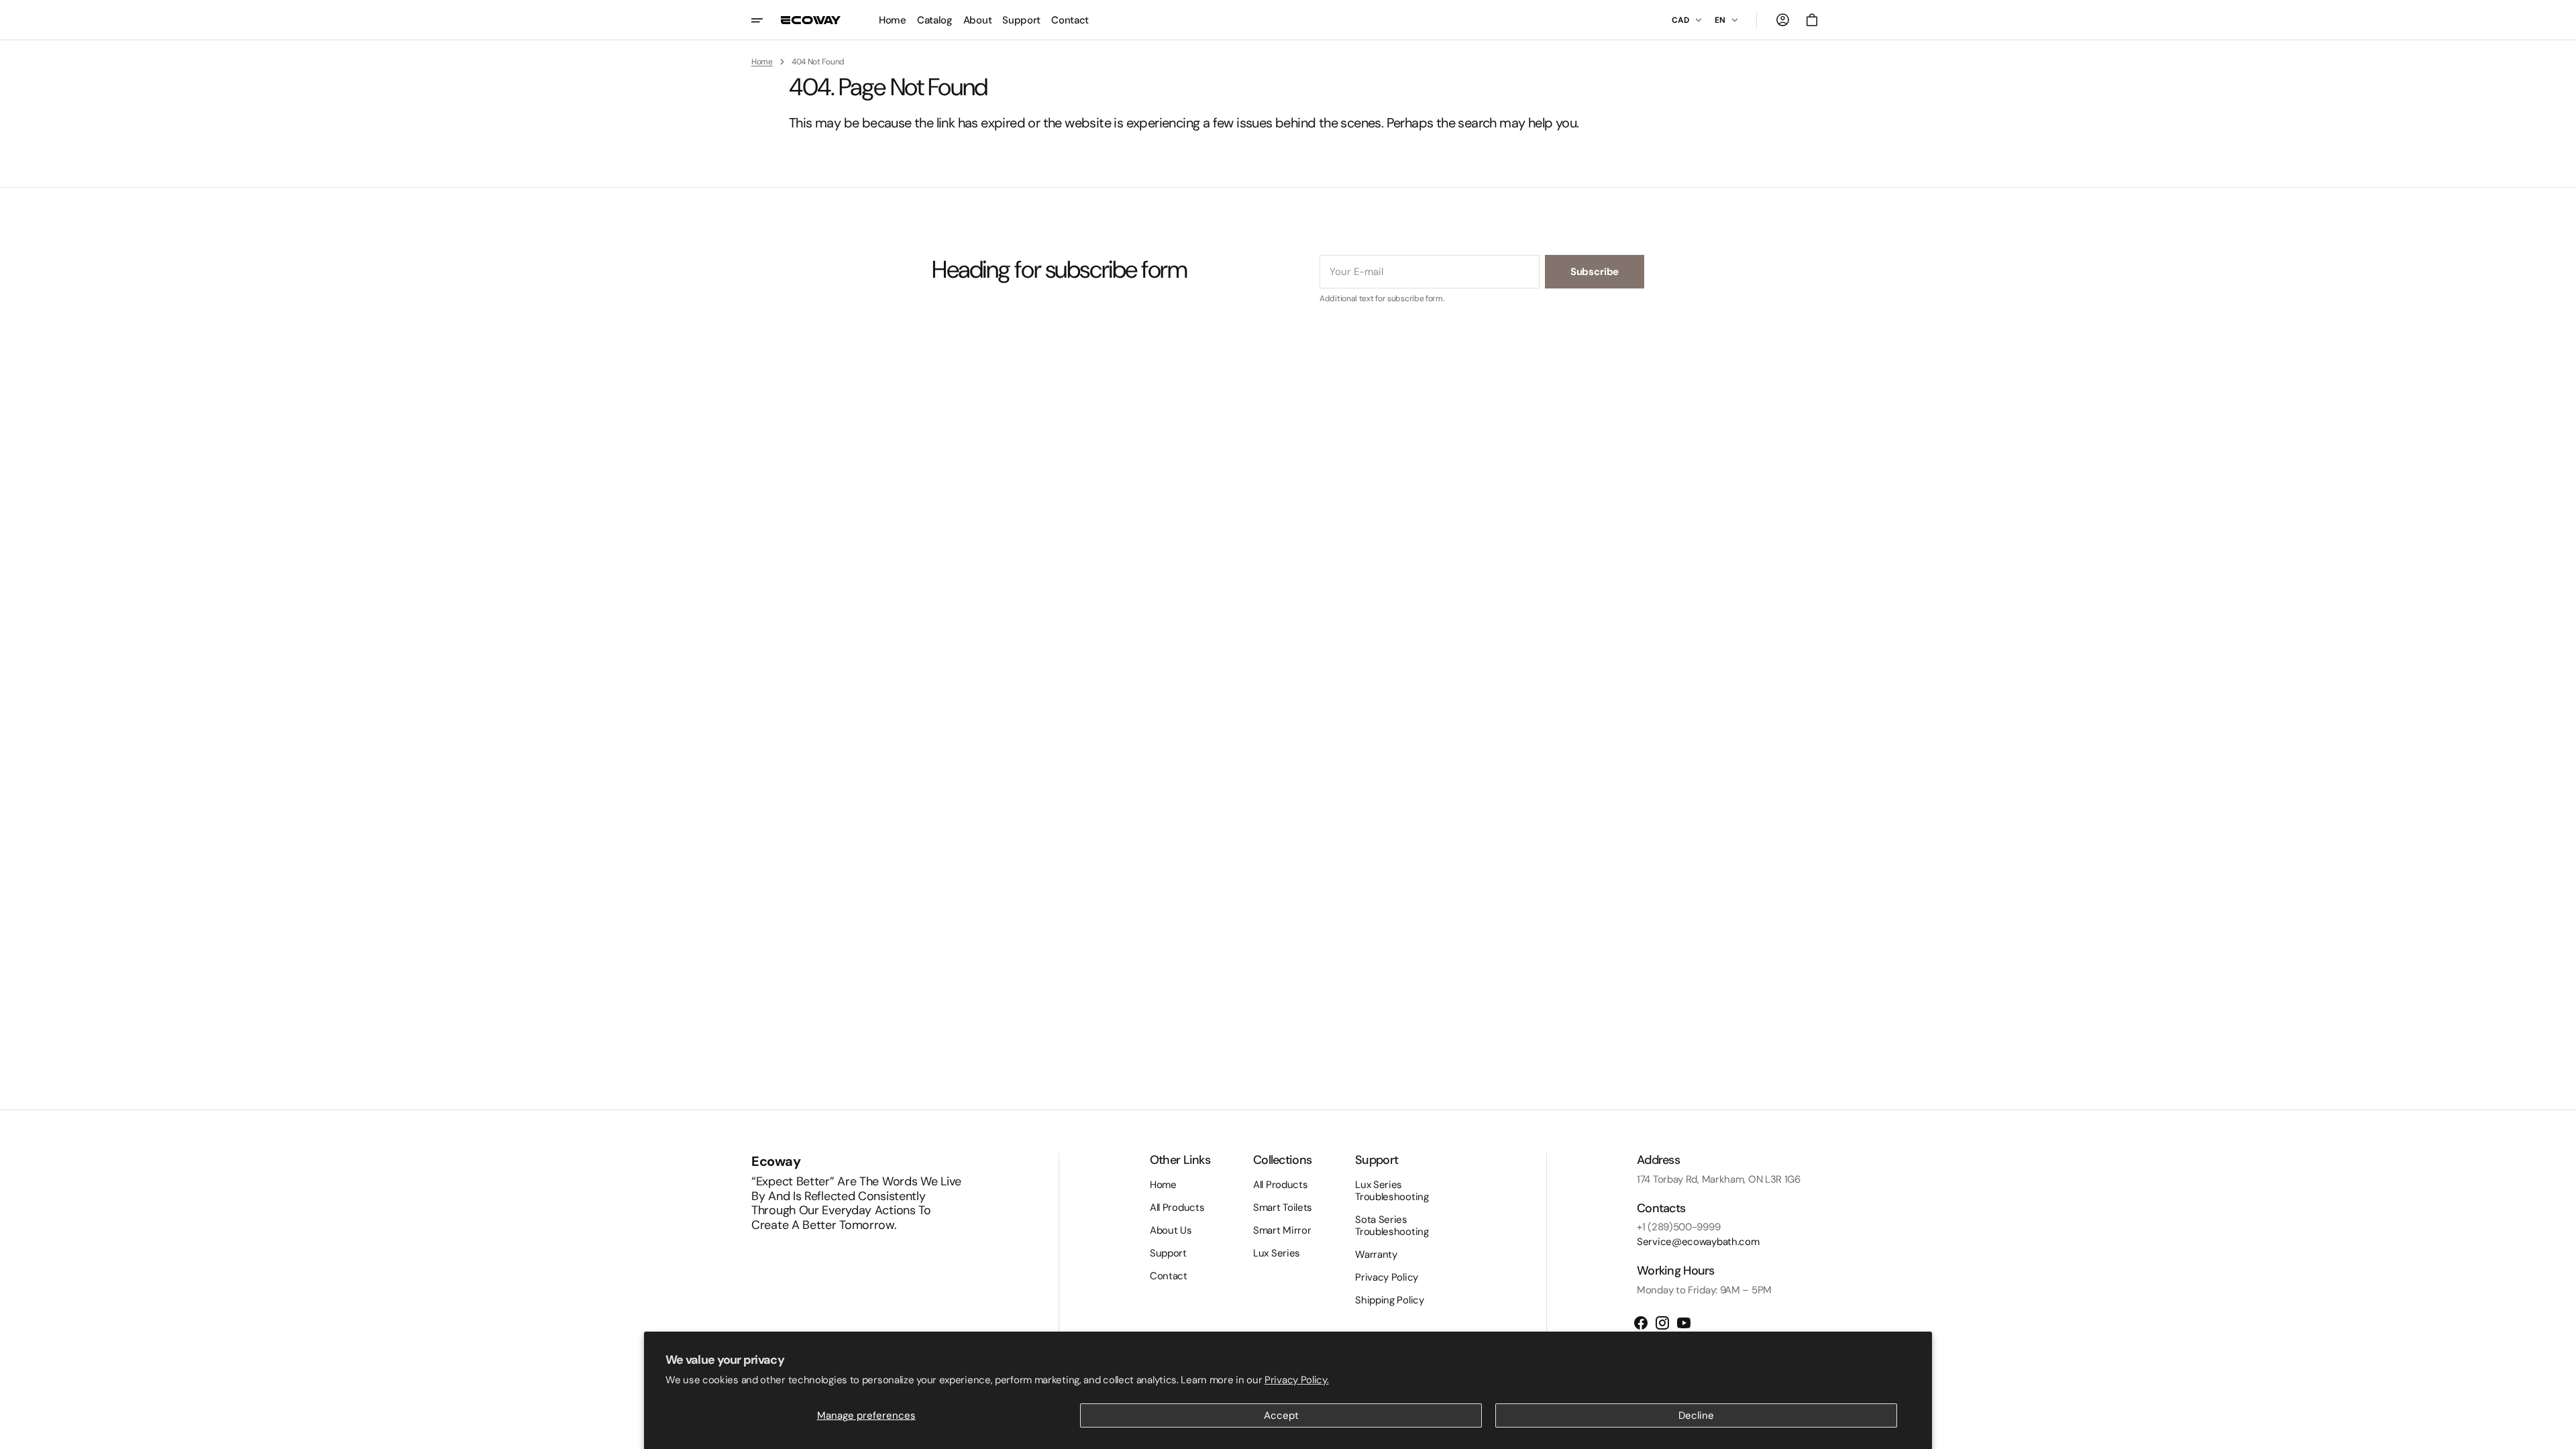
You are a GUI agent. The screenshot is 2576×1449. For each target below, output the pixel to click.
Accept (1281, 1415)
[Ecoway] (811, 20)
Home (762, 62)
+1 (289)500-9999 (1678, 1227)
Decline (1696, 1415)
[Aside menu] (766, 20)
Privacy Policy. (1297, 1380)
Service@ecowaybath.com (1698, 1242)
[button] (1782, 20)
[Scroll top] (2560, 1433)
